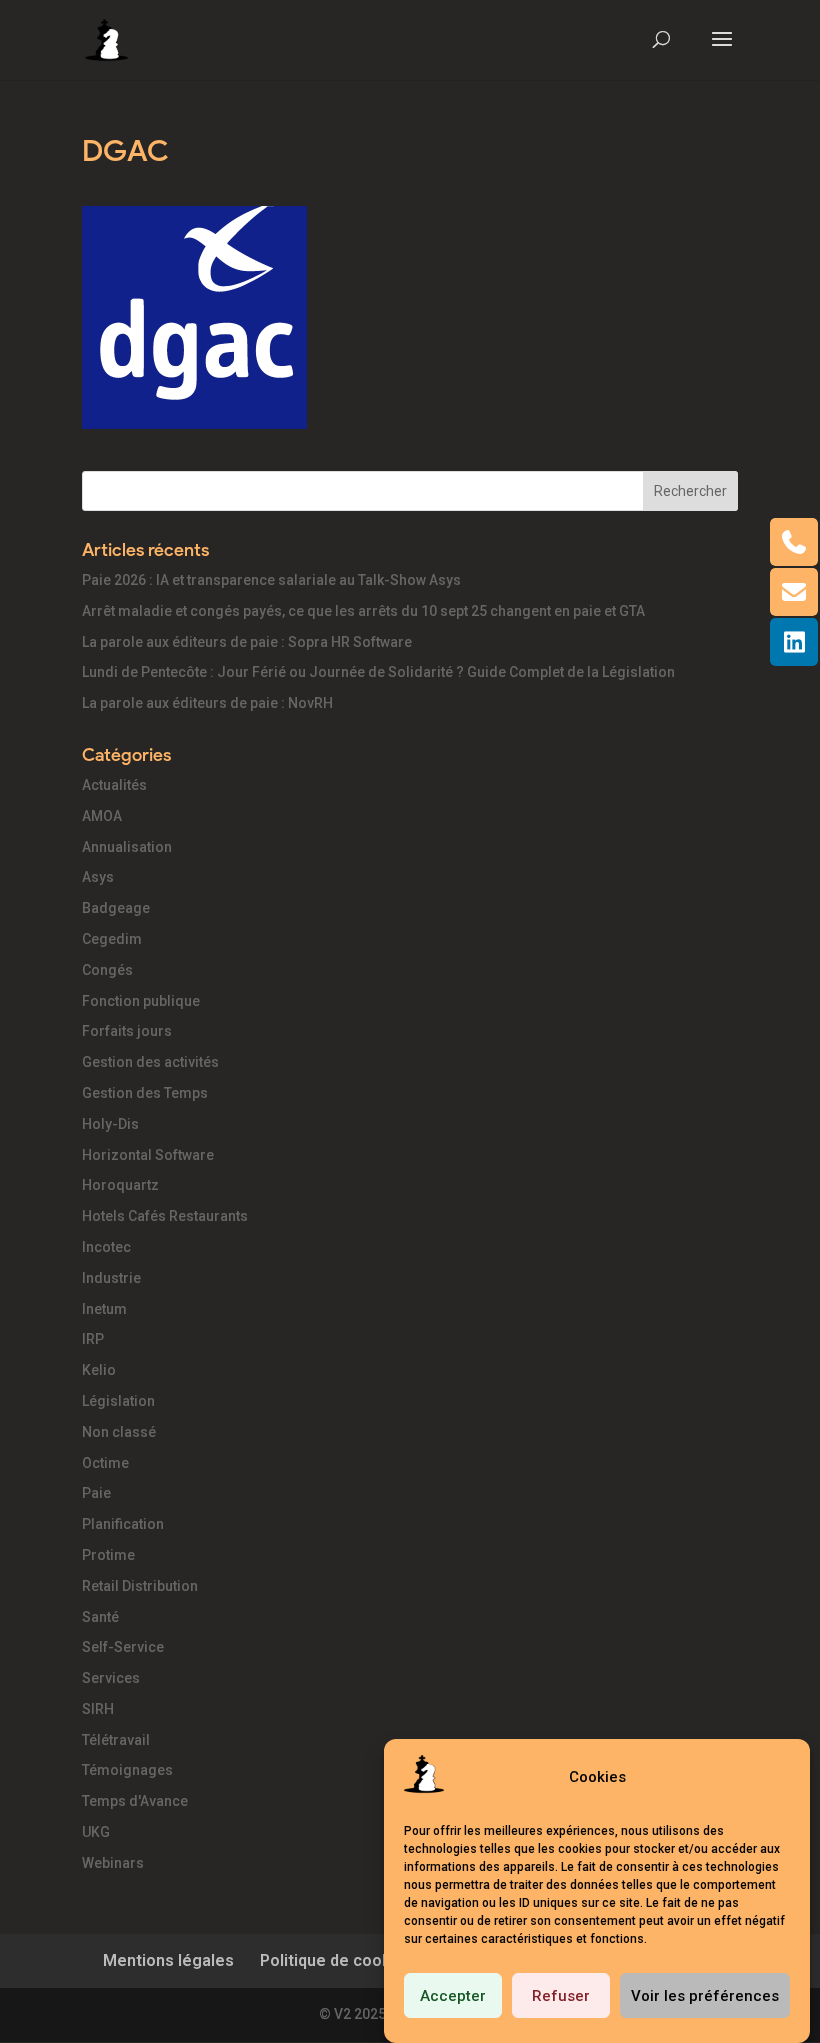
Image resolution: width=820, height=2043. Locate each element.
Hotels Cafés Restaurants (165, 1216)
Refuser (561, 1996)
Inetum (104, 1309)
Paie (96, 1493)
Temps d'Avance (135, 1801)
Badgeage (116, 908)
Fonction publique (141, 1001)
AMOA (102, 816)
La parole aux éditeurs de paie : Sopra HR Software (247, 642)
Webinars (113, 1863)
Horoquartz (120, 1185)
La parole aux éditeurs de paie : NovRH (207, 703)
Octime (105, 1463)
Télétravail (116, 1740)
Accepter (453, 1996)
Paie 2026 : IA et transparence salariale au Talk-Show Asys (271, 580)
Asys (98, 877)
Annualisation (127, 847)
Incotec (106, 1247)
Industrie (111, 1278)
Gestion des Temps (145, 1093)
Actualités (114, 785)
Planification (123, 1524)
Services (111, 1678)
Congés (107, 970)
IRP (93, 1339)
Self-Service (123, 1647)
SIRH (98, 1709)
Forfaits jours (127, 1031)
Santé (100, 1617)
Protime (108, 1555)
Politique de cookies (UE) (355, 1960)
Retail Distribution (140, 1586)
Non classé (119, 1432)
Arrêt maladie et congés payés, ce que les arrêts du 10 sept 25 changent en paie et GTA (363, 611)
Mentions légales (168, 1960)
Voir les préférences (705, 1996)
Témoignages (127, 1770)
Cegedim (112, 939)
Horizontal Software (148, 1155)
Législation (118, 1401)
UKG (96, 1832)
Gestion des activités (150, 1062)
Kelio (99, 1370)
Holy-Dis (110, 1124)
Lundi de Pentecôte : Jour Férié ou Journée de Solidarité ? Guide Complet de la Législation (378, 672)
